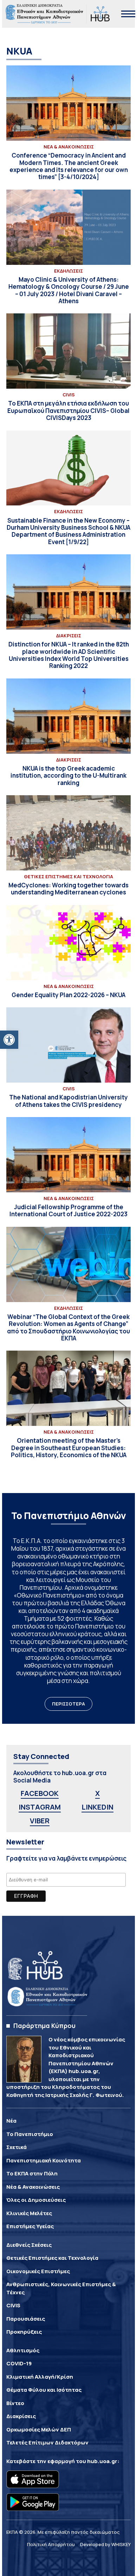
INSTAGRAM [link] (40, 1807)
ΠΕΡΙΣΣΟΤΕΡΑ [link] (68, 1704)
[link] (9, 1040)
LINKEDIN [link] (97, 1807)
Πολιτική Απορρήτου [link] (51, 2544)
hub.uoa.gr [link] (102, 2461)
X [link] (97, 1793)
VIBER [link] (40, 1821)
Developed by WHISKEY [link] (105, 2544)
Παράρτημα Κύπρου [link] (44, 2026)
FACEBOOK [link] (40, 1793)
